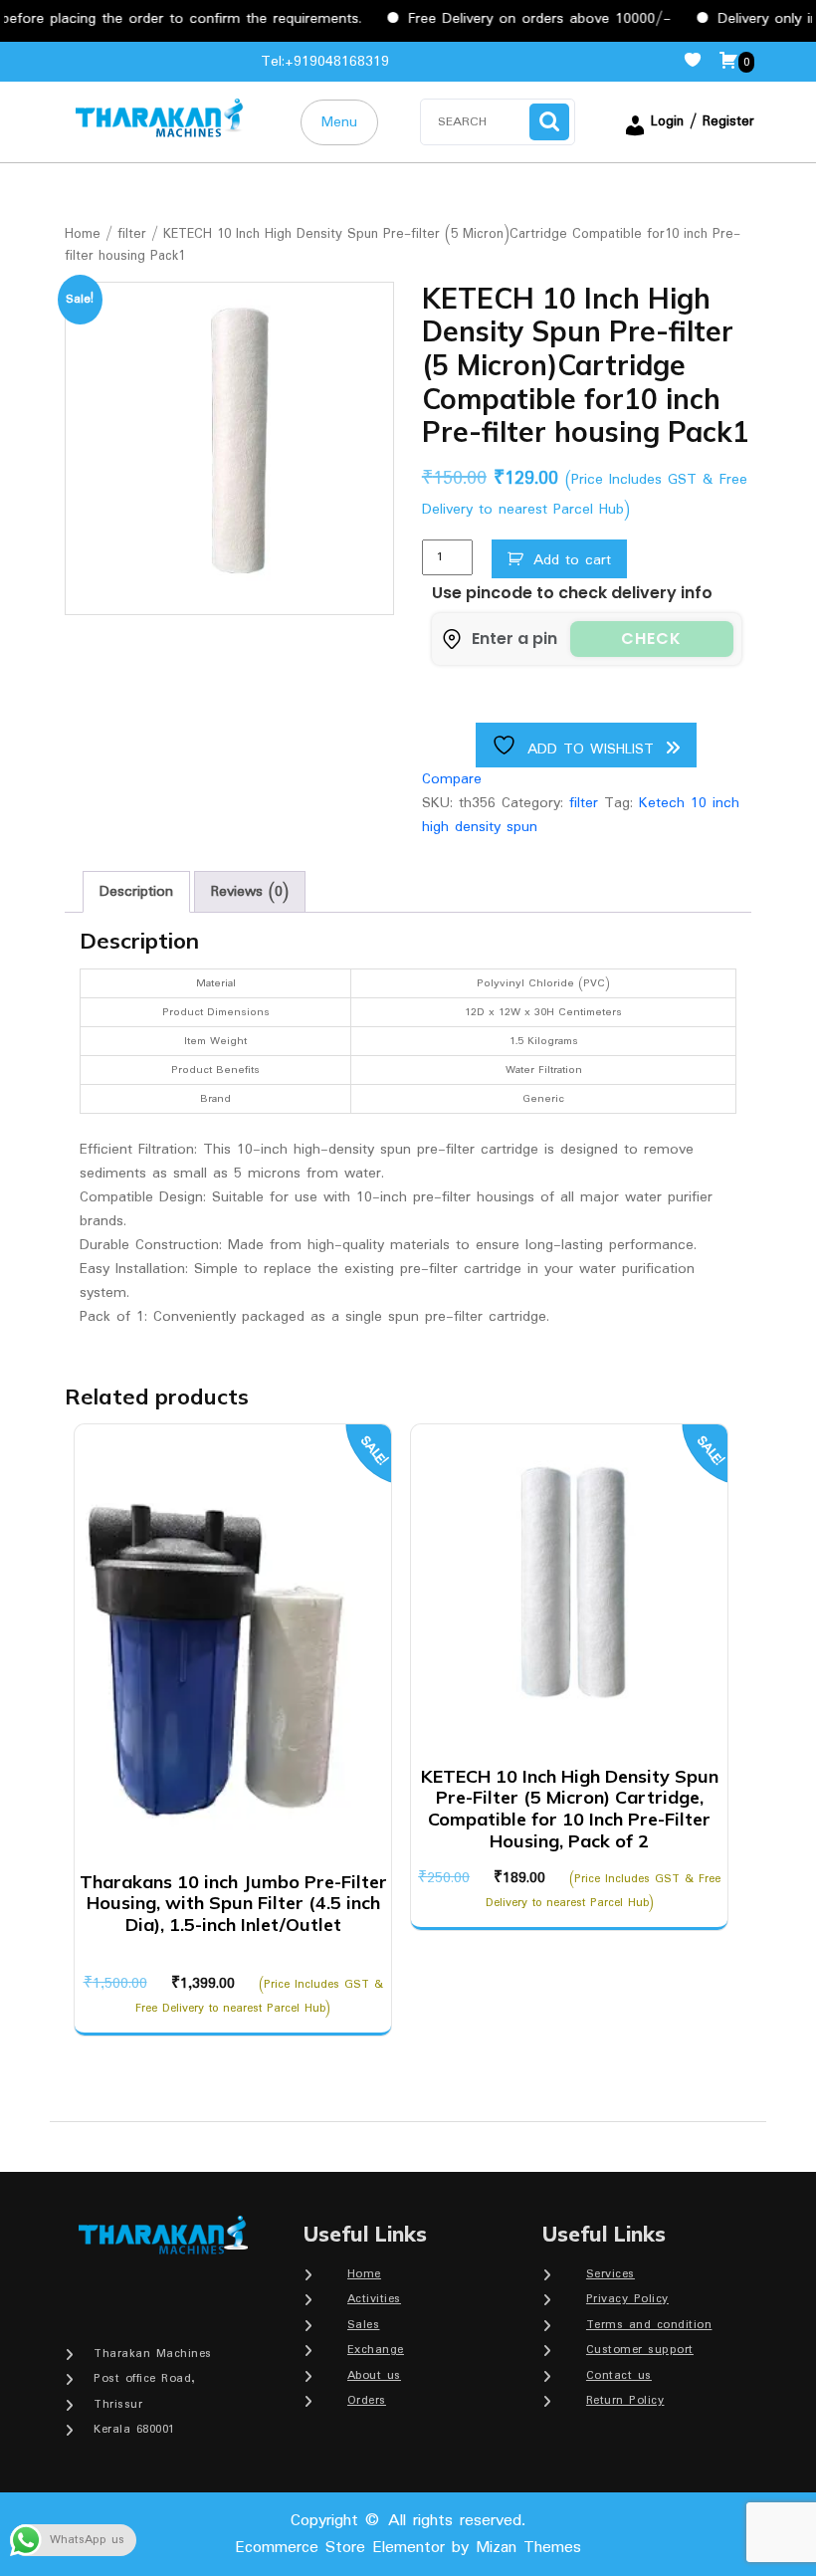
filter (132, 234)
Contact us (619, 2375)
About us (374, 2375)
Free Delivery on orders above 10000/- (509, 19)
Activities (374, 2299)
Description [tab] (136, 892)
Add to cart (572, 560)
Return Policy (625, 2400)
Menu (339, 122)
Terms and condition (649, 2325)
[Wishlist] (701, 62)
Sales (364, 2325)
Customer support (640, 2350)
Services (611, 2274)
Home (83, 234)
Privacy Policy (627, 2299)
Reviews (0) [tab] (250, 892)
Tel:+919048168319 (325, 62)
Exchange (376, 2350)
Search (549, 122)
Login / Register (703, 121)
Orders (367, 2400)
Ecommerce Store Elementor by (408, 2548)
